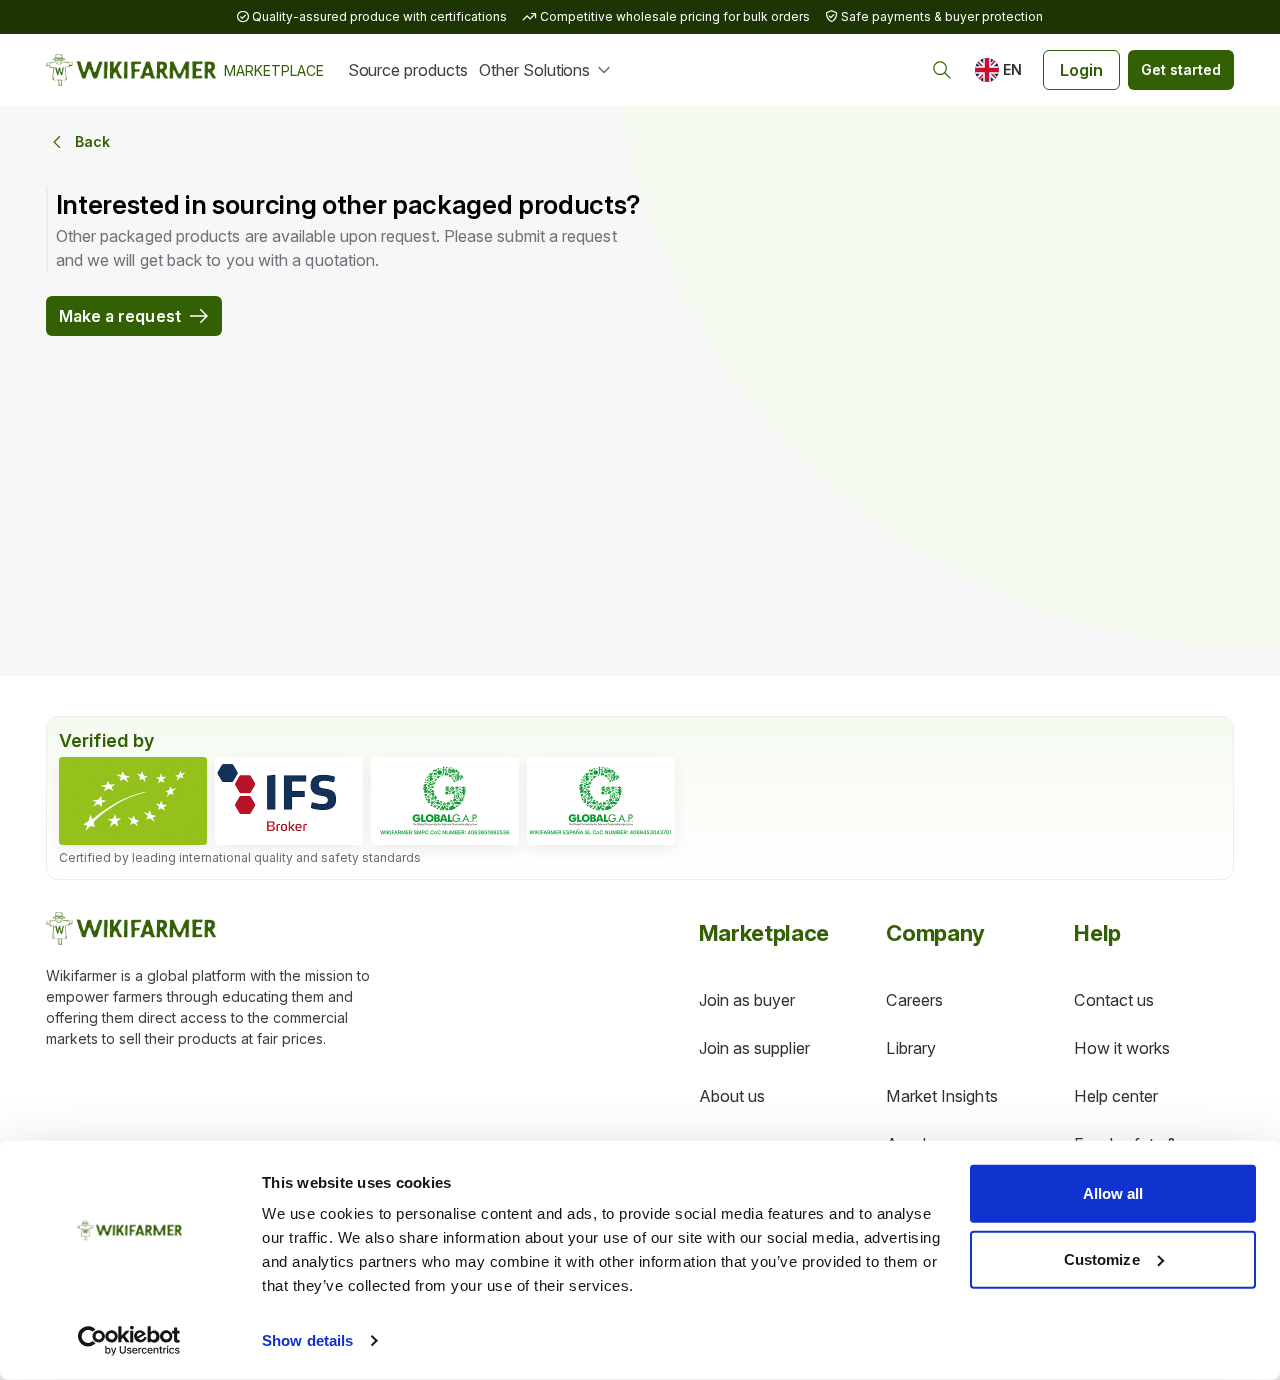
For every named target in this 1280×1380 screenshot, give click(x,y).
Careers (914, 1000)
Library (911, 1048)
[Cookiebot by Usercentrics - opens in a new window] (129, 1341)
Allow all (1113, 1193)
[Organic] (133, 801)
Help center (1116, 1096)
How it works (1122, 1048)
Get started (1181, 69)
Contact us (1114, 1000)
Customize (1102, 1258)
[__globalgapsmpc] (445, 801)
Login (1081, 70)
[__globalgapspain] (601, 801)
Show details (307, 1340)
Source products (408, 70)
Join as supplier (754, 1048)
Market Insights (941, 1096)
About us (732, 1096)
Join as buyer (747, 1000)
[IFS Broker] (289, 801)
